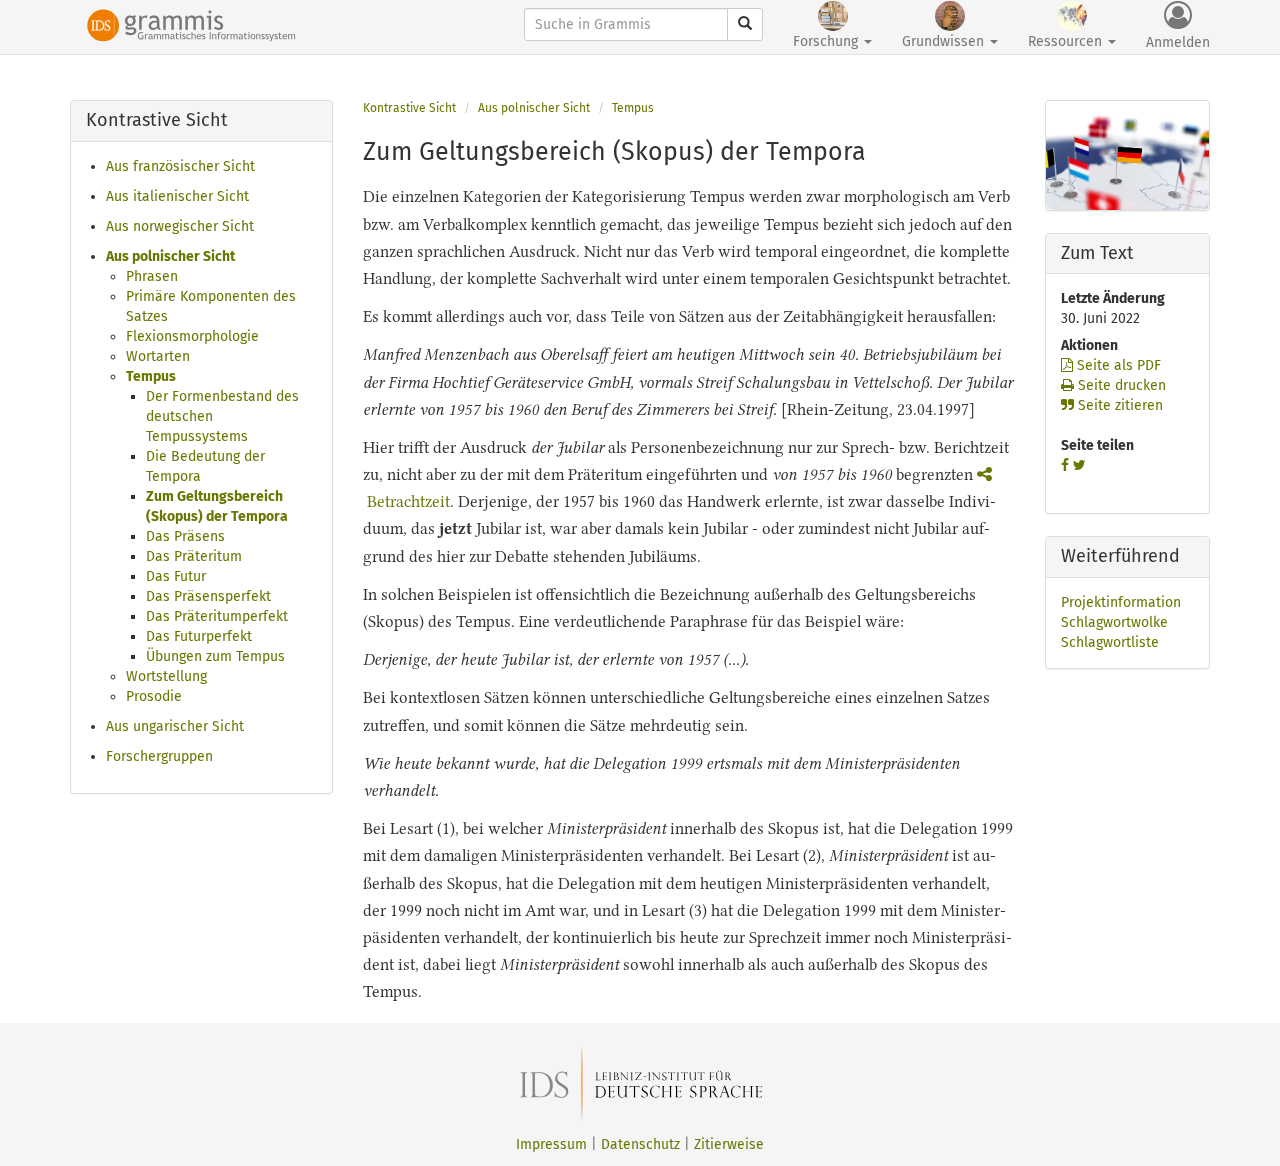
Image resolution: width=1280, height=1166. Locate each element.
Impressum (551, 1144)
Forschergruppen (159, 756)
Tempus (151, 376)
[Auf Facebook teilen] (1065, 465)
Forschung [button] (827, 41)
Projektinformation (1121, 602)
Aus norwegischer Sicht (180, 226)
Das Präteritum (194, 556)
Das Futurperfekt (199, 636)
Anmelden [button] (1178, 42)
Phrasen (152, 276)
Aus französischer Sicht (180, 166)
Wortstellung (166, 676)
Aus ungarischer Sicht (175, 726)
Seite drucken (1120, 385)
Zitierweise (729, 1144)
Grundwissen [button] (945, 41)
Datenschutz (640, 1144)
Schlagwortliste (1110, 642)
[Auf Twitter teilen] (1079, 465)
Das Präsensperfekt (208, 596)
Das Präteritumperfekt (217, 616)
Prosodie (154, 696)
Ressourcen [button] (1067, 41)
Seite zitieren (1118, 405)
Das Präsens (185, 536)
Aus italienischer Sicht (177, 196)
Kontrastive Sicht (409, 108)
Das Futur (176, 576)
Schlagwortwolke (1114, 622)
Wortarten (158, 356)
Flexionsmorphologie (192, 336)
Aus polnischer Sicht (170, 256)
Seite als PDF (1117, 365)
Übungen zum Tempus (215, 656)
